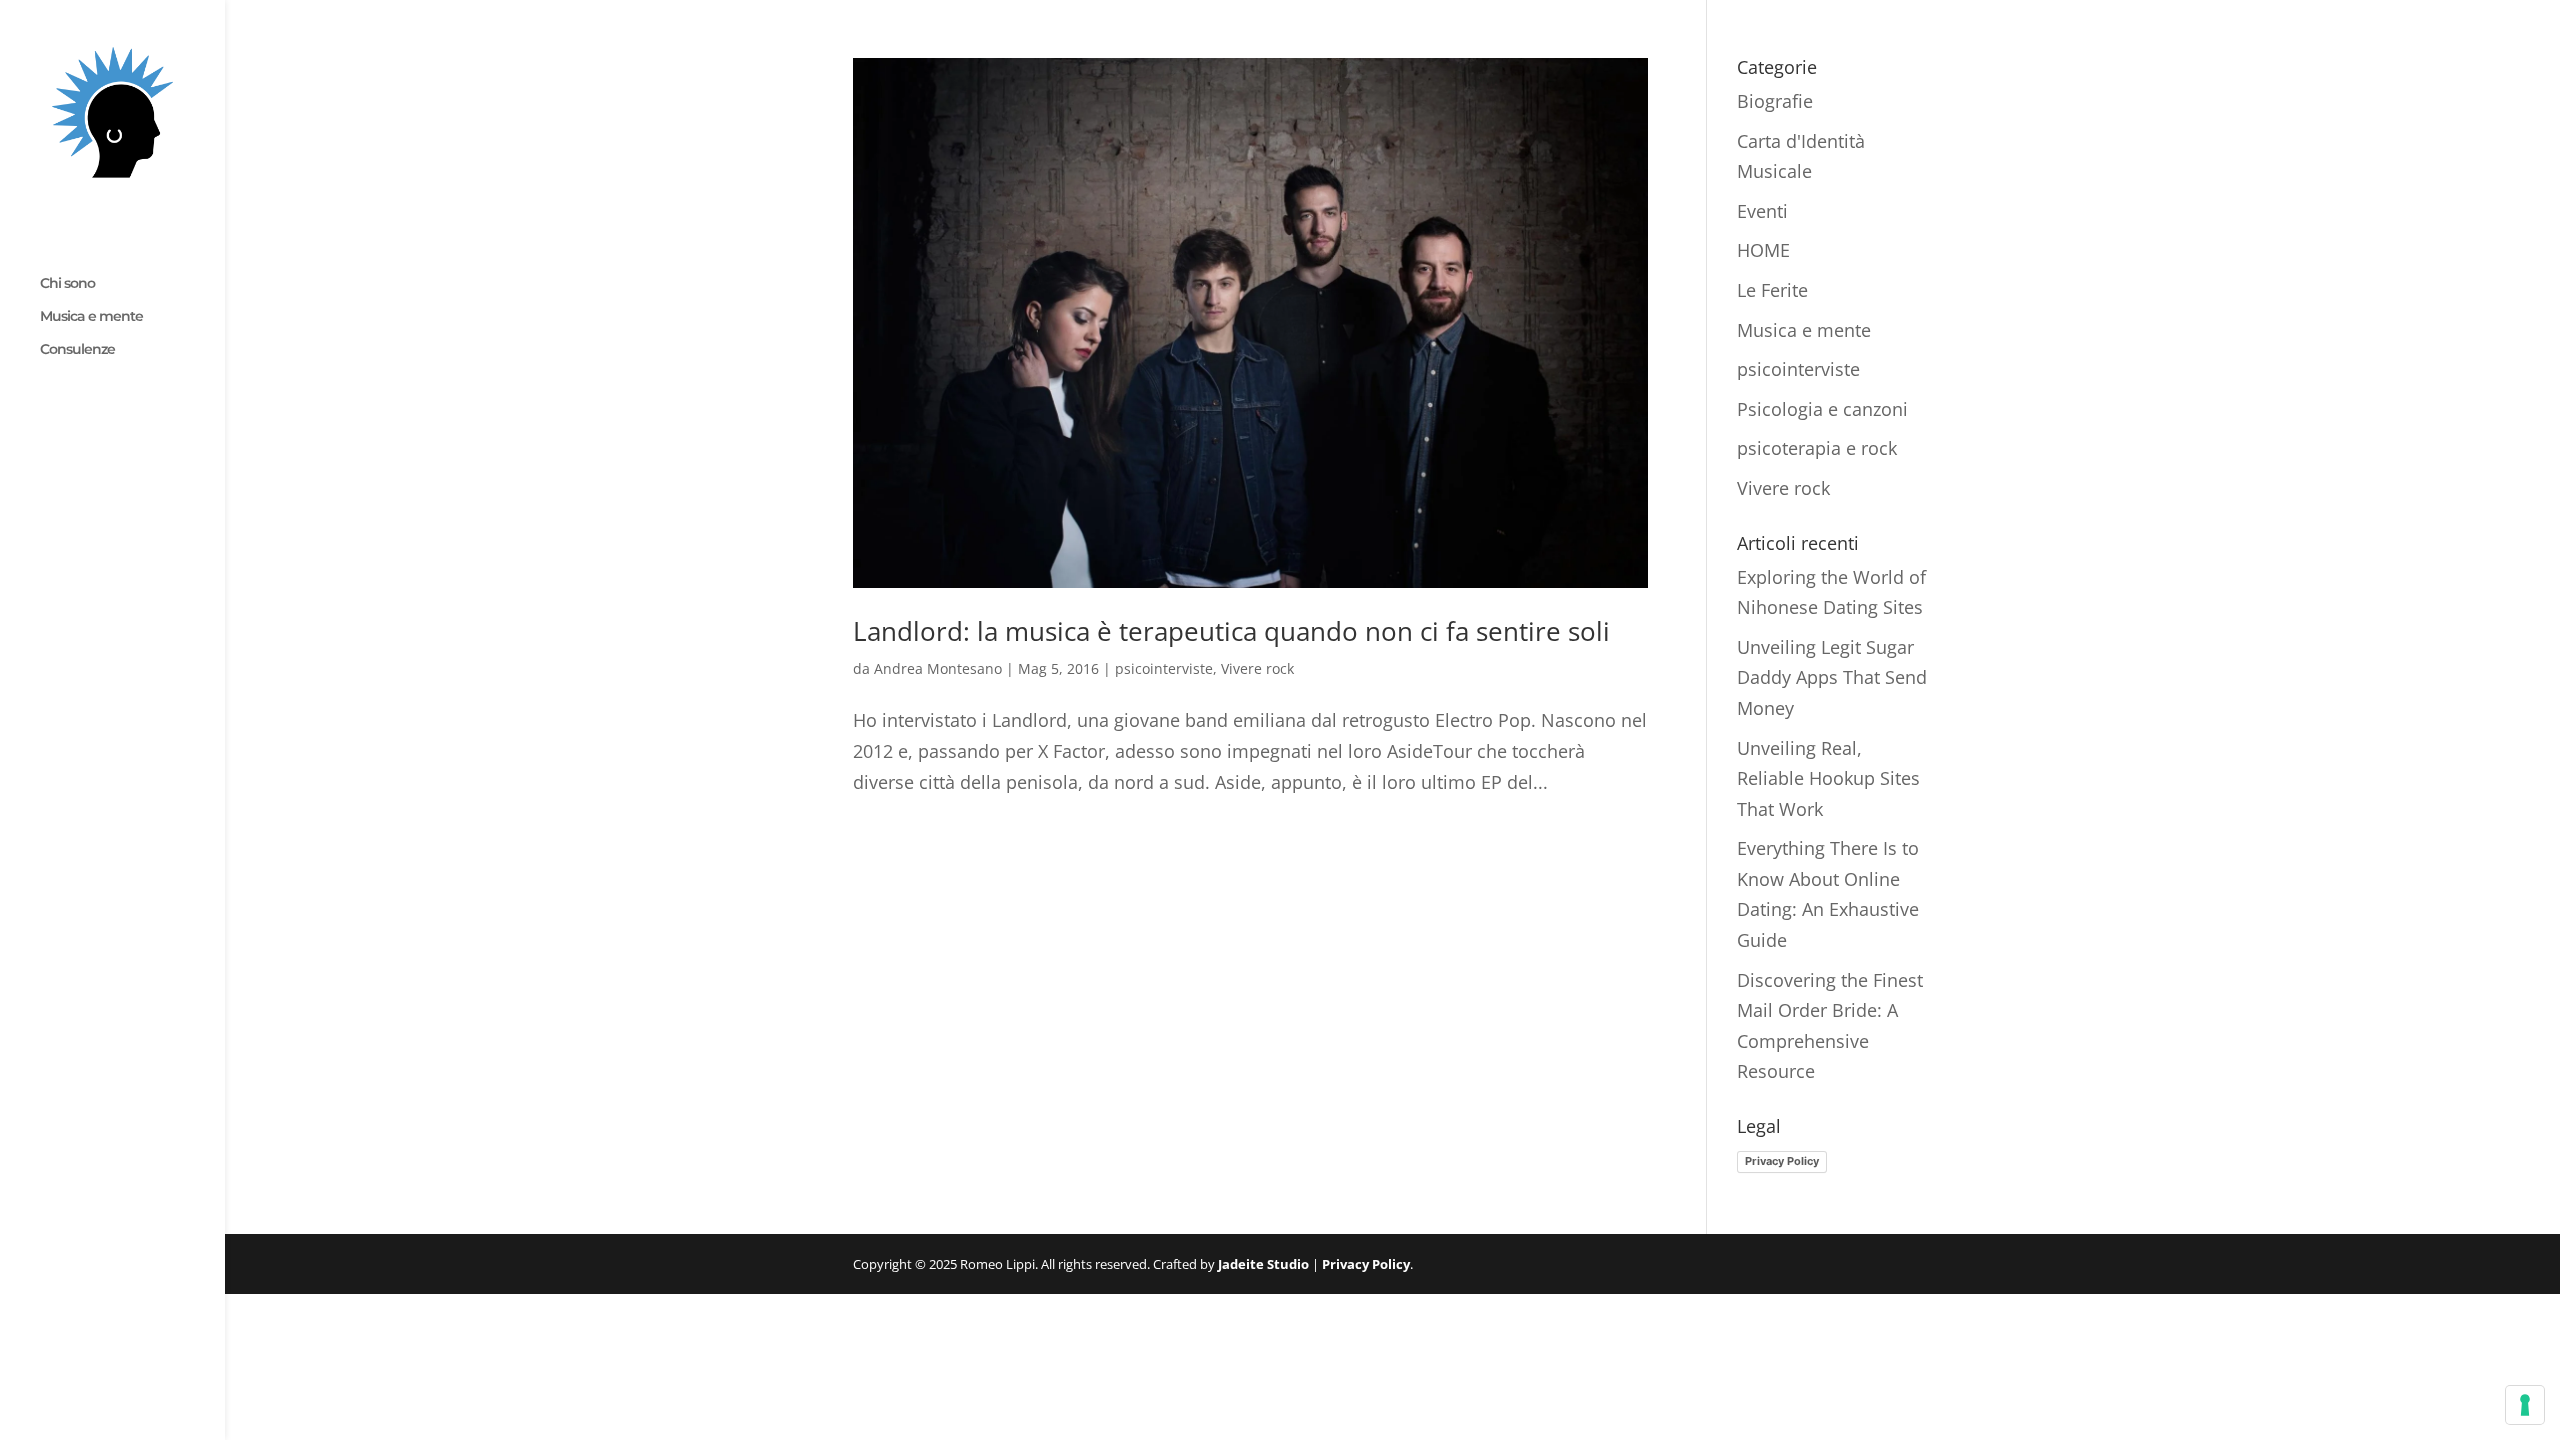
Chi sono (67, 284)
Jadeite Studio (1263, 1264)
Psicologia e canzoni (1822, 409)
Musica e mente (91, 317)
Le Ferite (1772, 290)
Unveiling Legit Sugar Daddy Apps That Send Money (1832, 677)
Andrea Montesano (938, 668)
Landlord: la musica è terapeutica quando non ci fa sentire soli (1231, 631)
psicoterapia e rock (1817, 448)
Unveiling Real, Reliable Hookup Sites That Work (1828, 778)
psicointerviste (1164, 668)
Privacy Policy (1782, 1161)
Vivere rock (1257, 668)
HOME (1763, 250)
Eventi (1762, 211)
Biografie (1775, 101)
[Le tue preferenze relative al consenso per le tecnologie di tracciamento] (2525, 1405)
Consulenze (77, 350)
